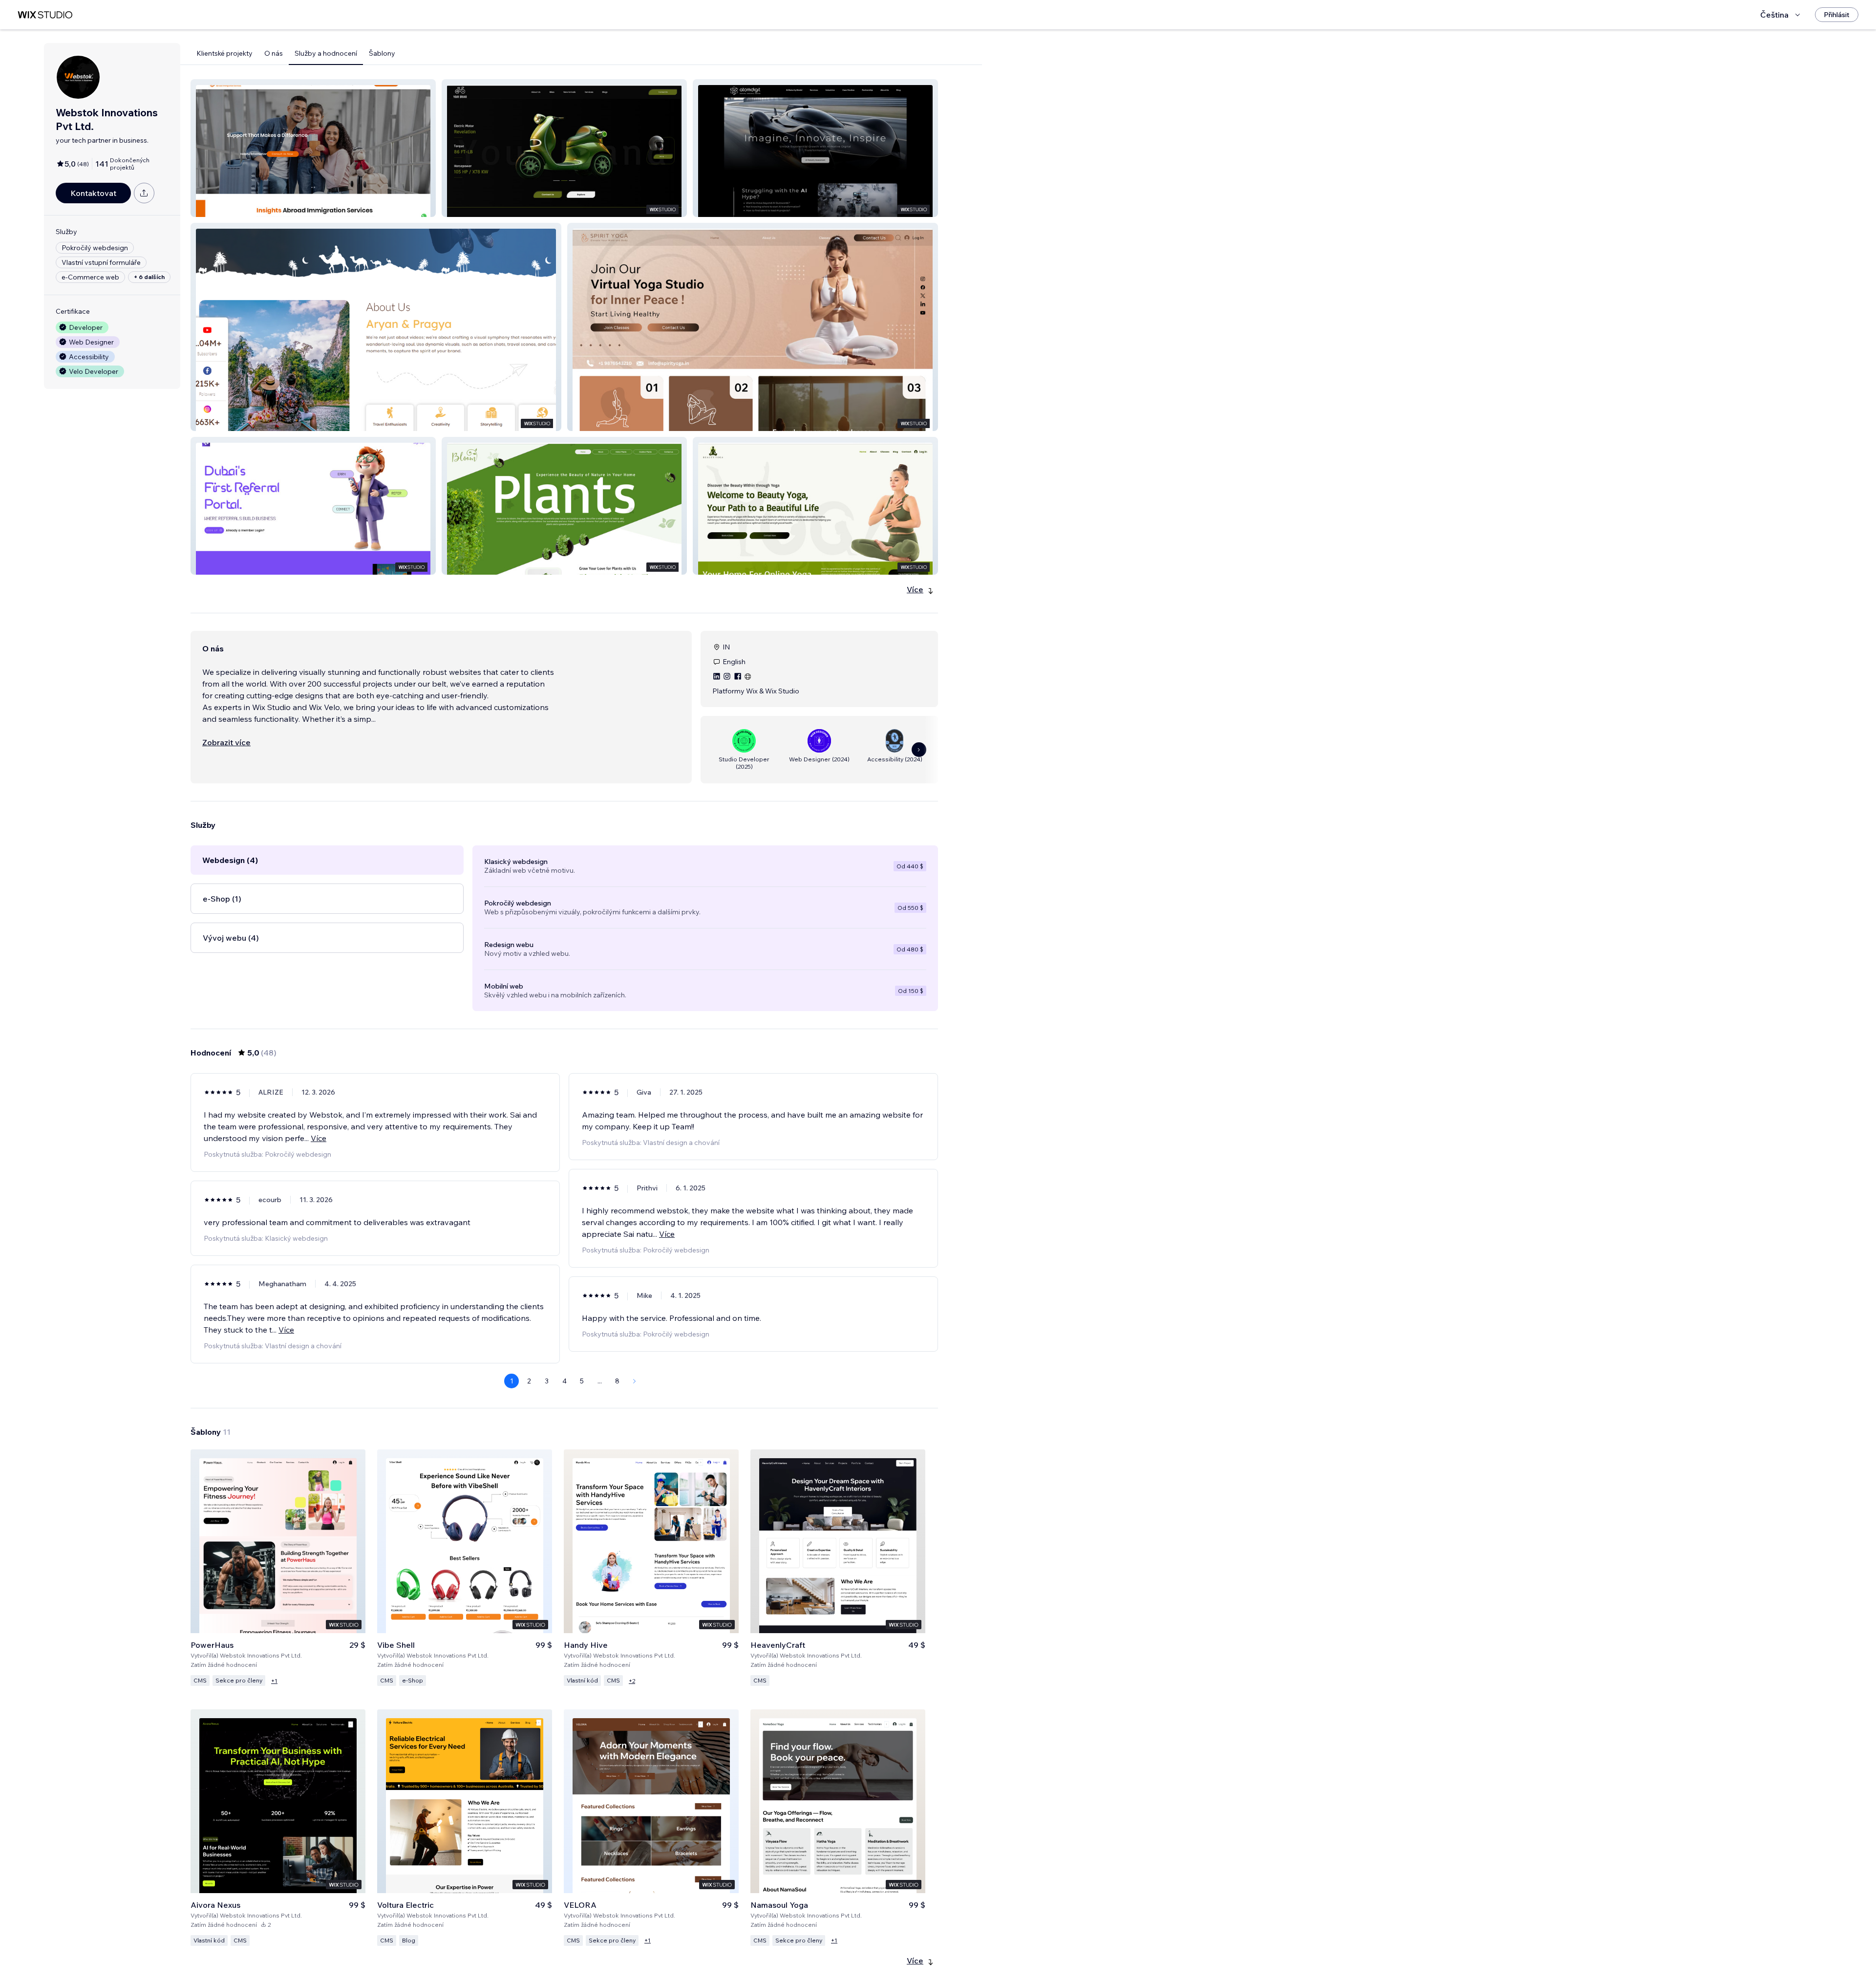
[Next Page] (635, 1381)
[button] (313, 148)
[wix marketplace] (45, 15)
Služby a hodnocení (326, 53)
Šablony (382, 53)
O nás (274, 53)
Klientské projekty (224, 53)
